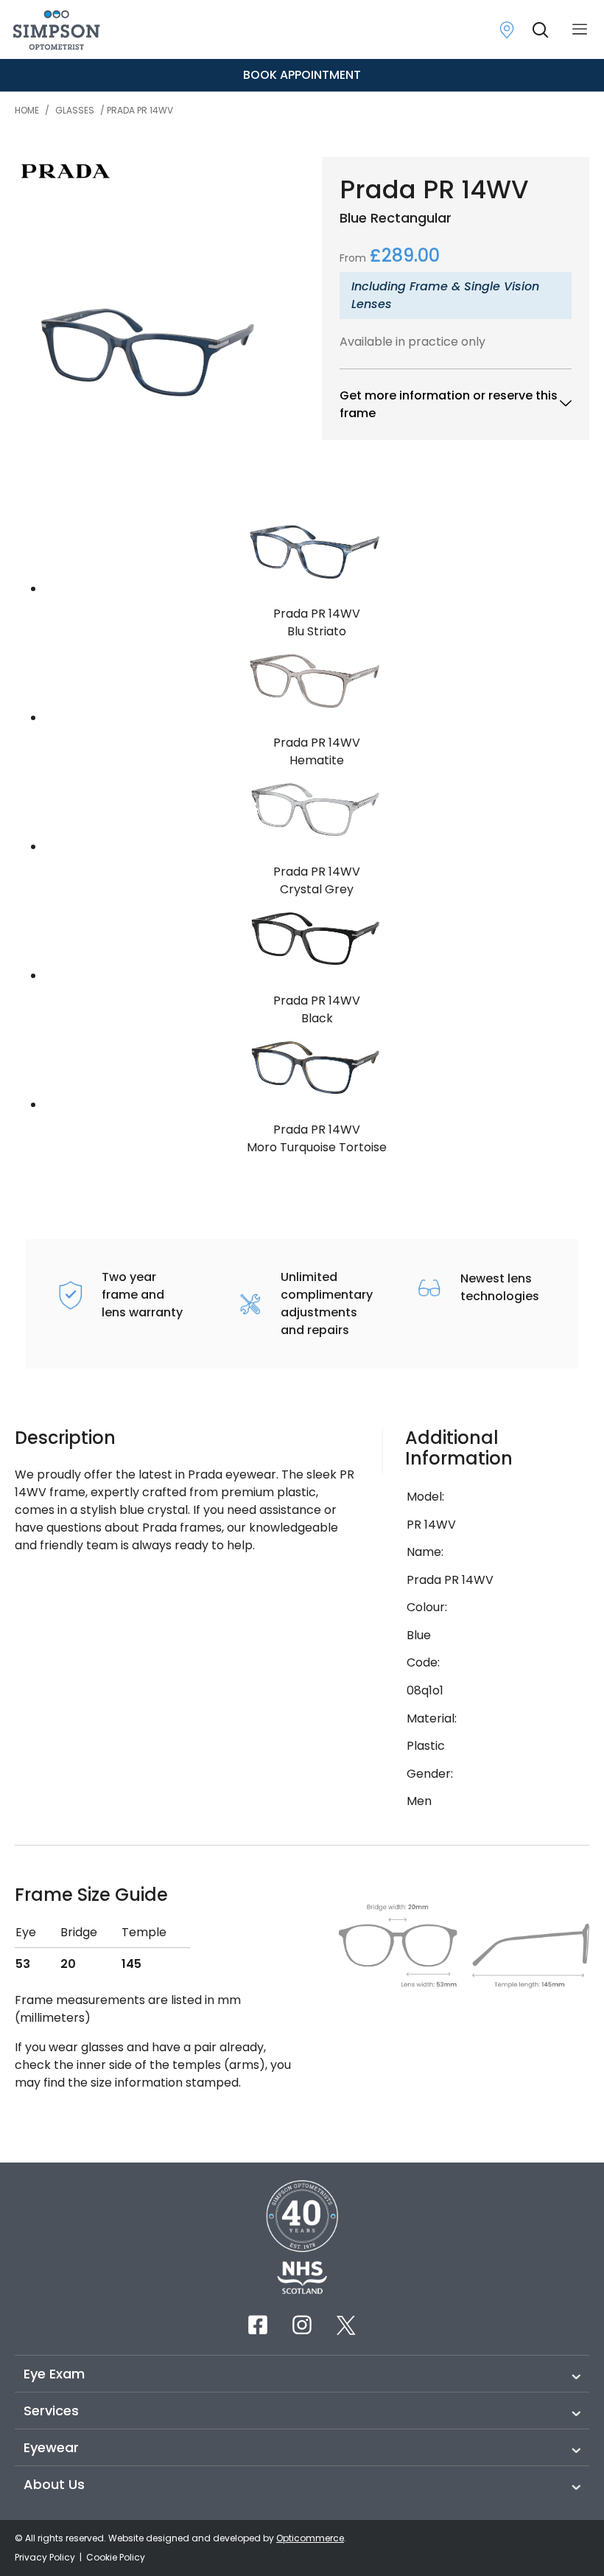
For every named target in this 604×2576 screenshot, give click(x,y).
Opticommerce (310, 2538)
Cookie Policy (116, 2557)
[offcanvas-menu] (580, 30)
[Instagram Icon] (302, 2325)
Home (27, 110)
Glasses (75, 110)
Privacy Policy (46, 2557)
